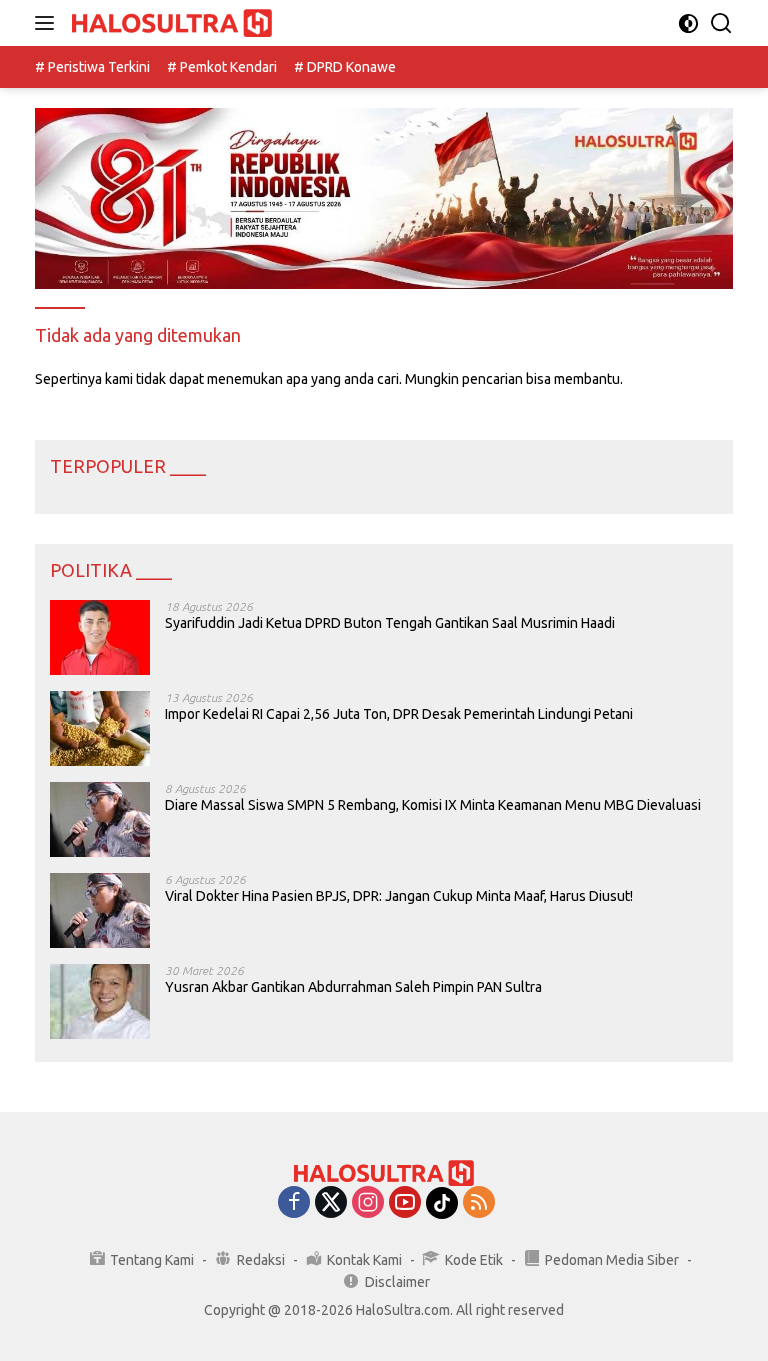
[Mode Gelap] (688, 23)
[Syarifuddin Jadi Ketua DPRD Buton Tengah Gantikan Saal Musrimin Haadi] (100, 637)
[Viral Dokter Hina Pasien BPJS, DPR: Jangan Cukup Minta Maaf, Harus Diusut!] (100, 910)
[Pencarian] (721, 23)
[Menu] (48, 23)
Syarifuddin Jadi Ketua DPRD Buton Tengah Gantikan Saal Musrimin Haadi (390, 623)
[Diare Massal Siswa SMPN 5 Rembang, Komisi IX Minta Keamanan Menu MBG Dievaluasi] (100, 819)
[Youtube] (405, 1203)
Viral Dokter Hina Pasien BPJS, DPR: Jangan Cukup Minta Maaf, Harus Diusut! (399, 896)
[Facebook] (294, 1203)
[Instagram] (368, 1203)
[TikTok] (442, 1203)
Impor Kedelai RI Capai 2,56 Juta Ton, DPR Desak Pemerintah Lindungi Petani (399, 714)
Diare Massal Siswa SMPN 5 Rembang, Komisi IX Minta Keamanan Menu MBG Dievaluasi (433, 805)
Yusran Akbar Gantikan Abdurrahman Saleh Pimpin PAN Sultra (353, 987)
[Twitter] (331, 1203)
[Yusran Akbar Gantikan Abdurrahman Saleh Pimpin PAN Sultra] (100, 1001)
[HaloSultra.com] (169, 23)
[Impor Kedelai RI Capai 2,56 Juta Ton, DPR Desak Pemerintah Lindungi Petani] (100, 728)
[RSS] (479, 1203)
